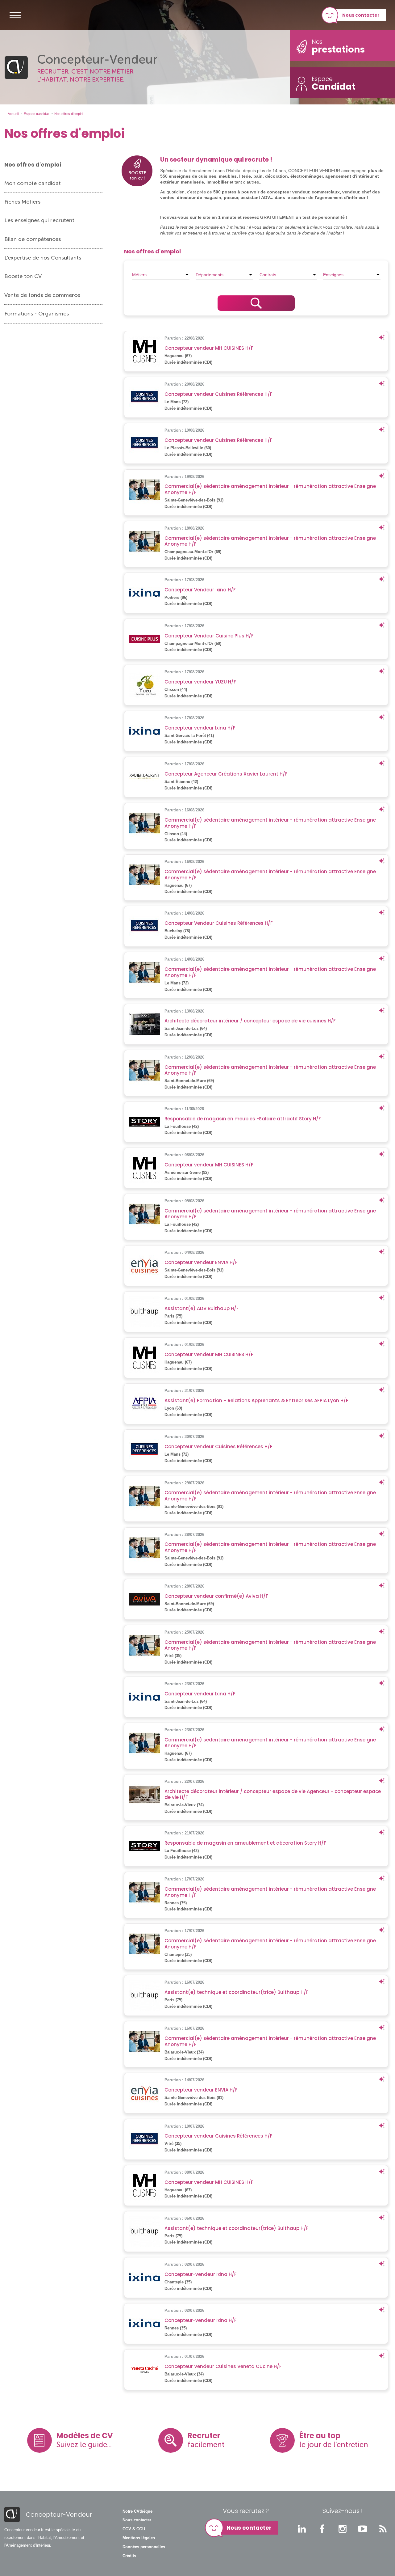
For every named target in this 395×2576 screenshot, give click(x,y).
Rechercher (256, 303)
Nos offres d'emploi (33, 165)
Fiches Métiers (22, 202)
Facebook (322, 2529)
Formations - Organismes (37, 314)
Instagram (343, 2529)
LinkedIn (302, 2529)
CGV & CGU (134, 2529)
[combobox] (161, 275)
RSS (383, 2529)
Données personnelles (144, 2547)
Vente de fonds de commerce (42, 295)
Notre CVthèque (137, 2511)
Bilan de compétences (33, 239)
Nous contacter (361, 15)
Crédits (129, 2556)
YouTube (363, 2529)
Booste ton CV (23, 276)
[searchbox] (161, 275)
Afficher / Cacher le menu (15, 15)
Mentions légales (139, 2538)
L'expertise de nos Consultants (43, 258)
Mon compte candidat (33, 183)
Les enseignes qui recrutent (39, 220)
